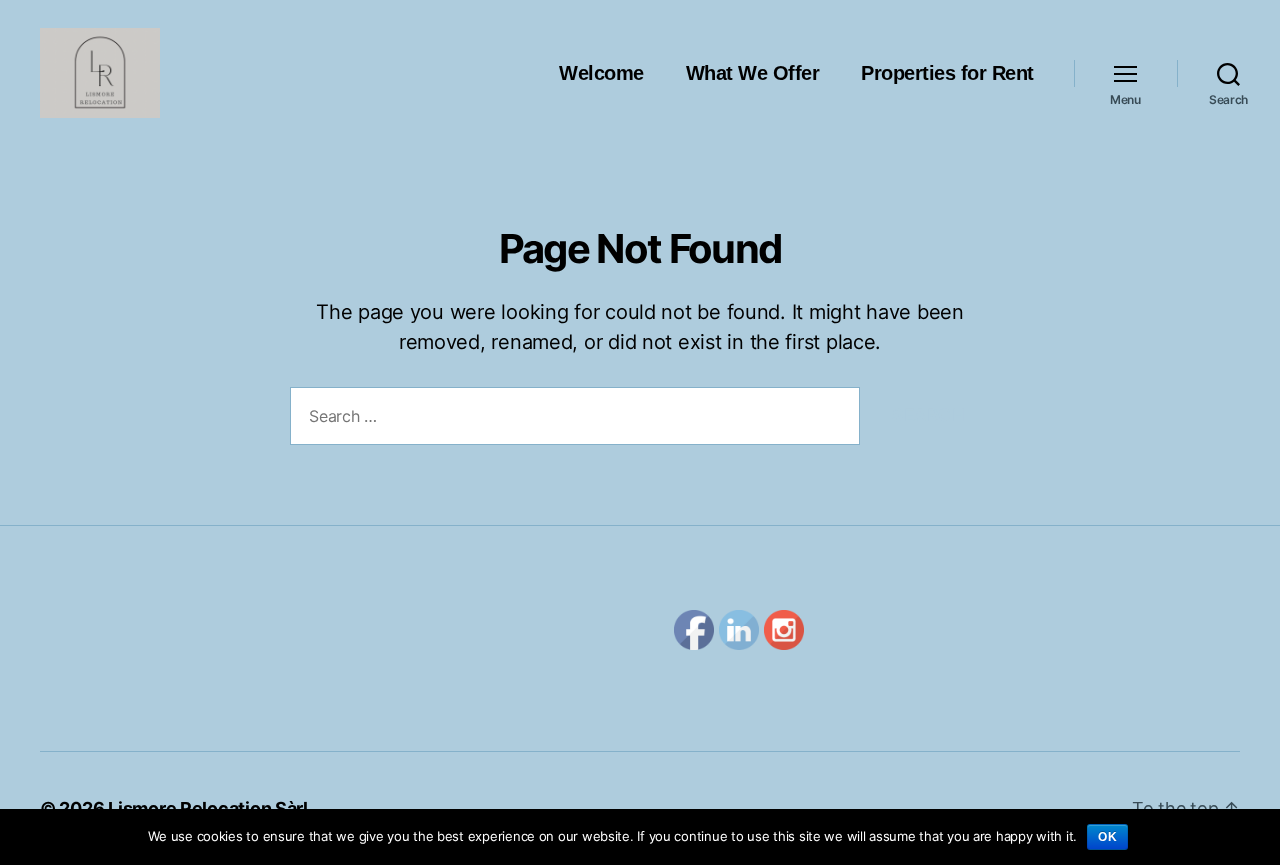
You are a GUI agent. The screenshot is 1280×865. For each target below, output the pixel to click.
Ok (1107, 837)
